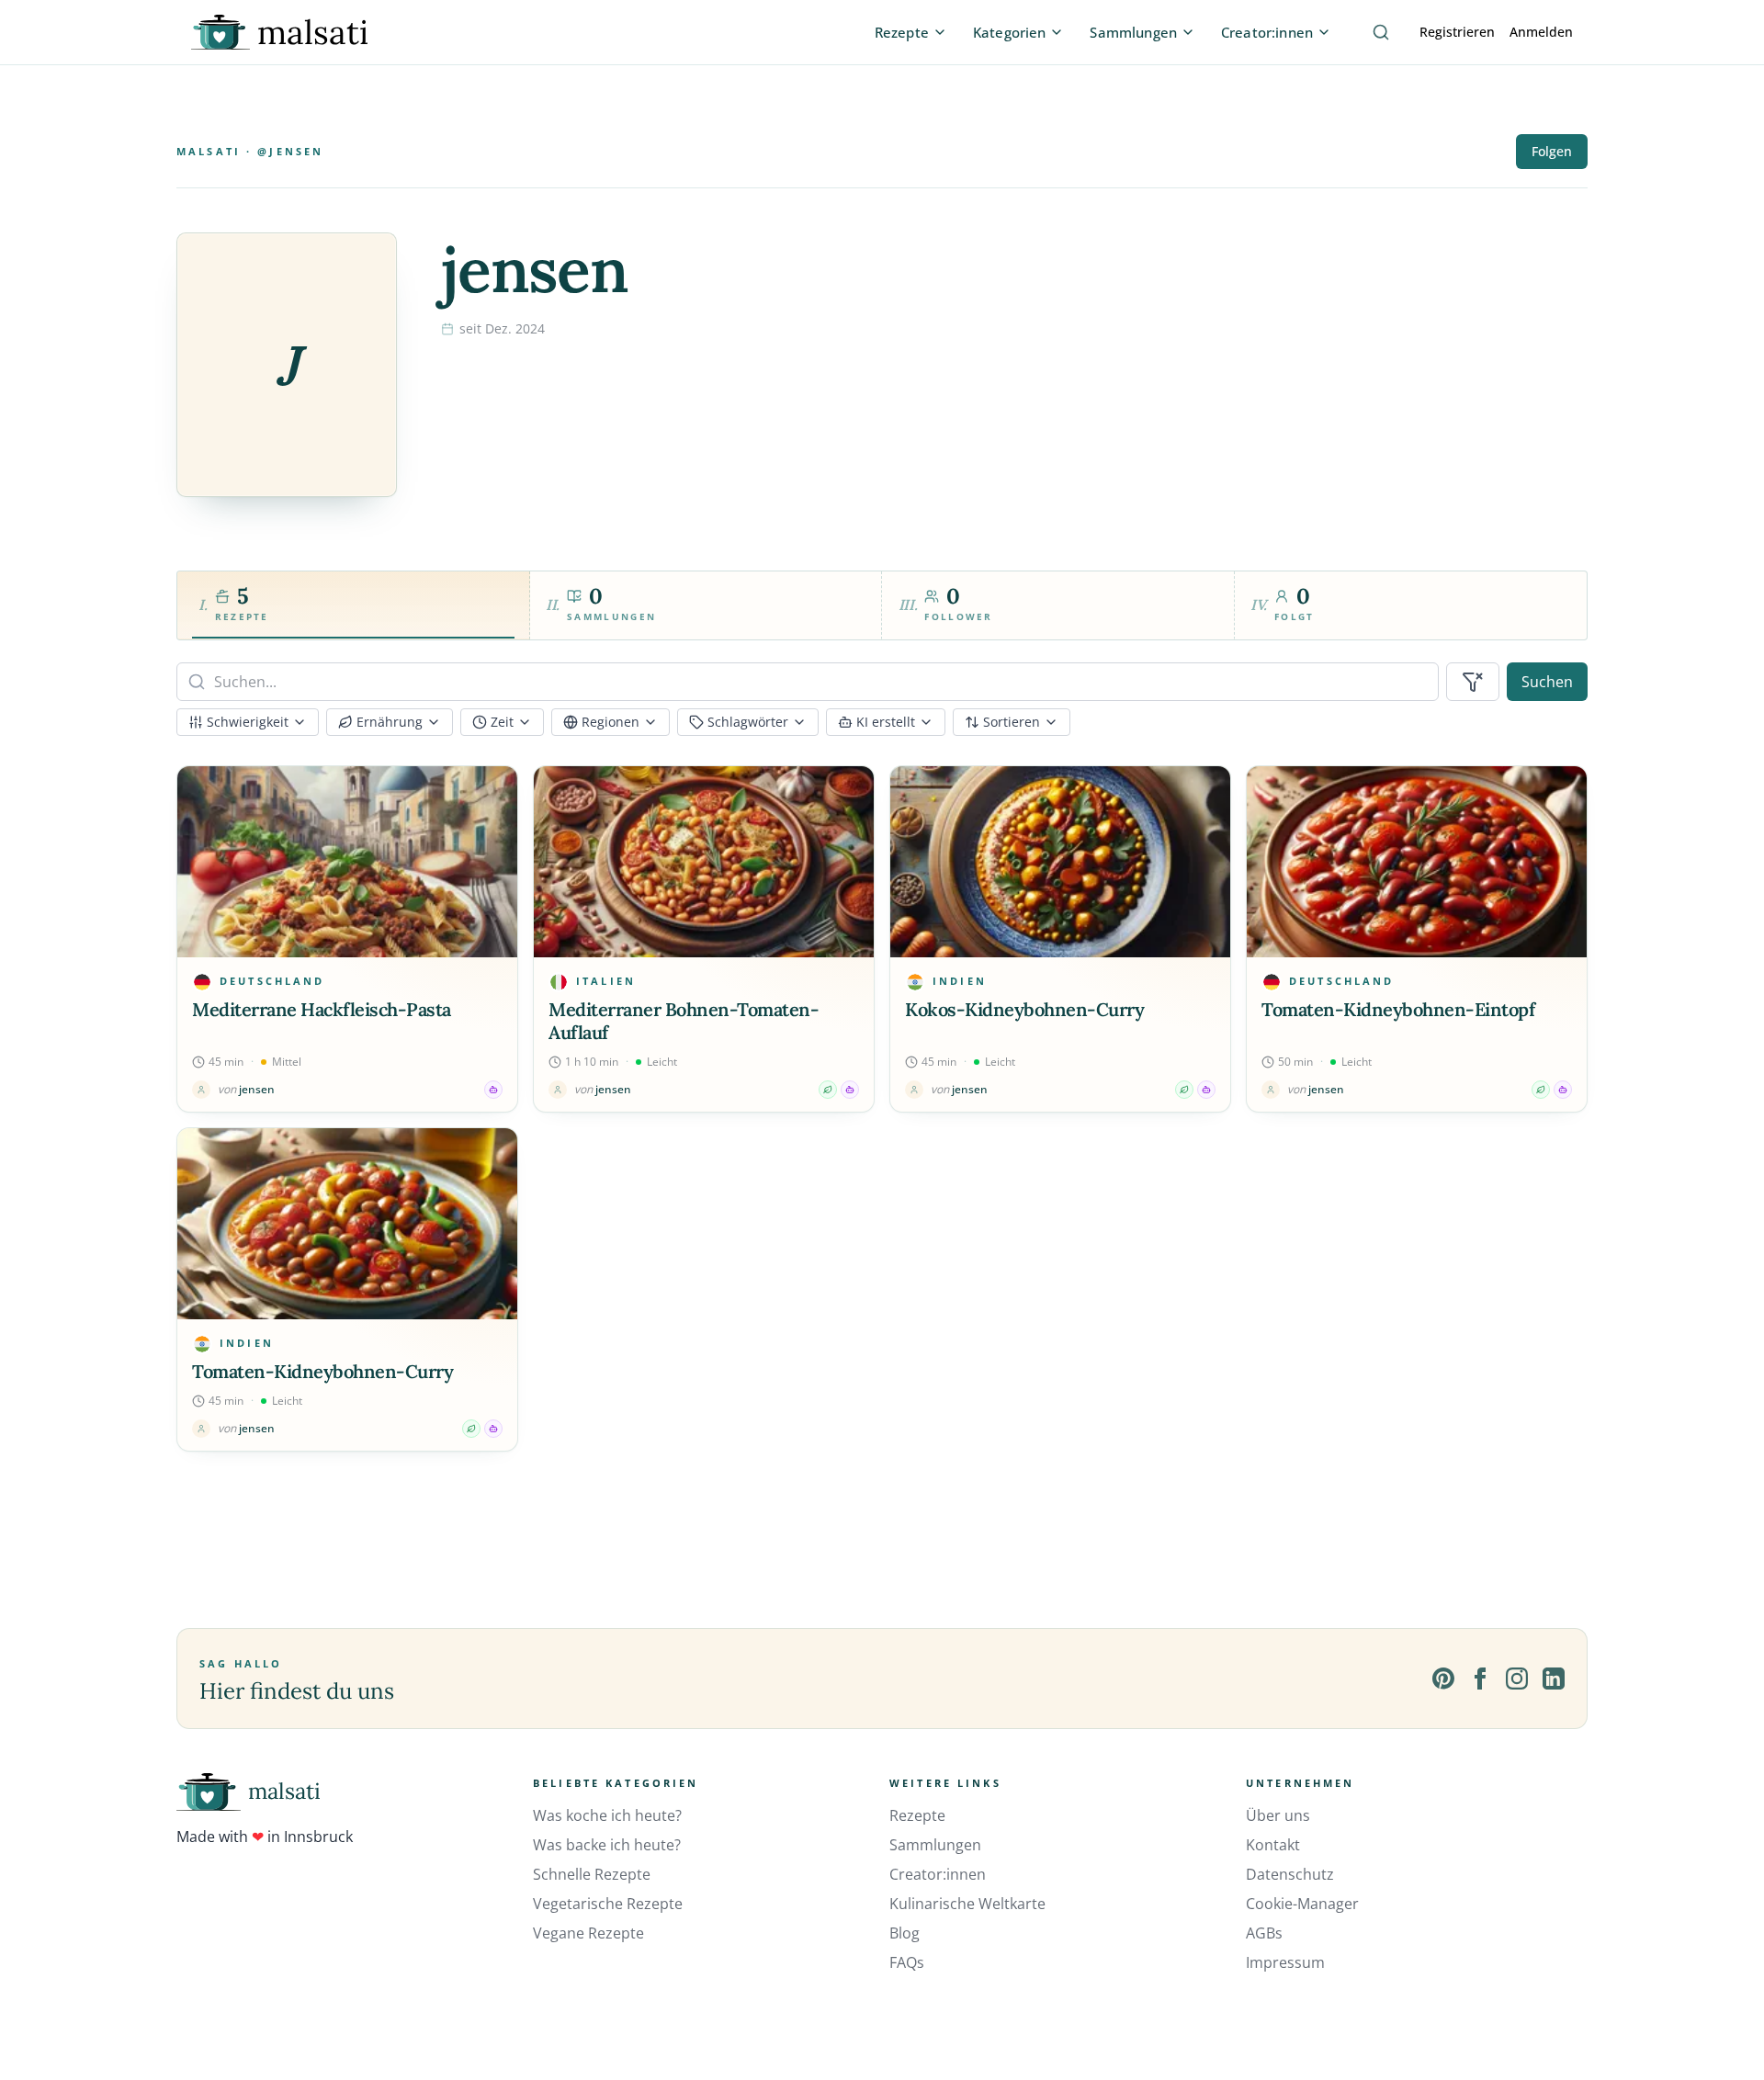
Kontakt (1273, 1845)
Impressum (1285, 1962)
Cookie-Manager (1302, 1904)
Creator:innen (938, 1874)
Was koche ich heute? (607, 1815)
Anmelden (1541, 32)
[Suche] (1381, 32)
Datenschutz (1290, 1874)
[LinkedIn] (1554, 1679)
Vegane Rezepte (588, 1933)
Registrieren (1457, 32)
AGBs (1264, 1933)
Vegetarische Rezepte (608, 1904)
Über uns (1278, 1815)
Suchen (1547, 682)
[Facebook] (1480, 1679)
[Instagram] (1517, 1679)
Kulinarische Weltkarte (967, 1904)
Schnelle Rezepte (592, 1874)
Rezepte (917, 1815)
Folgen (1552, 151)
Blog (905, 1933)
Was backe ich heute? (607, 1845)
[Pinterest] (1443, 1679)
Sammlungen (935, 1845)
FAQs (907, 1962)
